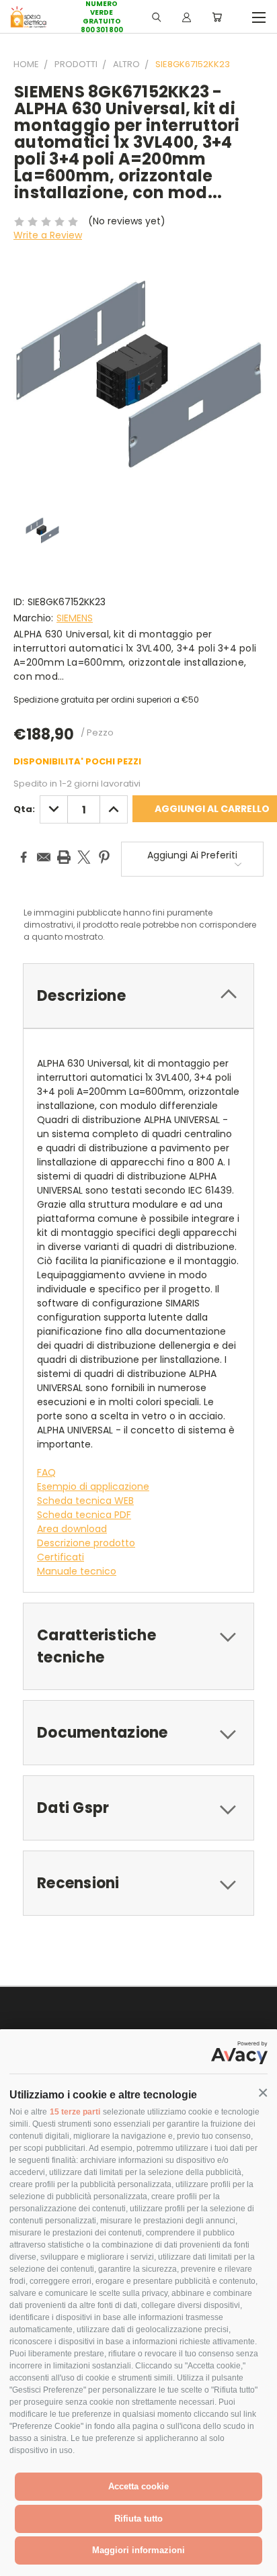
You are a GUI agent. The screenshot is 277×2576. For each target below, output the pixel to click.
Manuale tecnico (77, 1571)
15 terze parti (75, 2112)
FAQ (46, 1472)
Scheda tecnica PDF (84, 1515)
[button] (263, 2093)
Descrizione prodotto (86, 1543)
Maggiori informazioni (138, 2550)
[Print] (64, 857)
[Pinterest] (104, 857)
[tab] (138, 996)
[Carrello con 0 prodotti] (217, 17)
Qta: (24, 809)
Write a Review (48, 235)
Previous (21, 2563)
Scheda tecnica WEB (85, 1501)
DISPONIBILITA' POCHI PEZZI (77, 761)
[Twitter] (84, 857)
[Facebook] (24, 857)
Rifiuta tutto (138, 2519)
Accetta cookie (138, 2486)
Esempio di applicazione (93, 1486)
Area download (72, 1529)
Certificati (61, 1557)
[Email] (44, 857)
